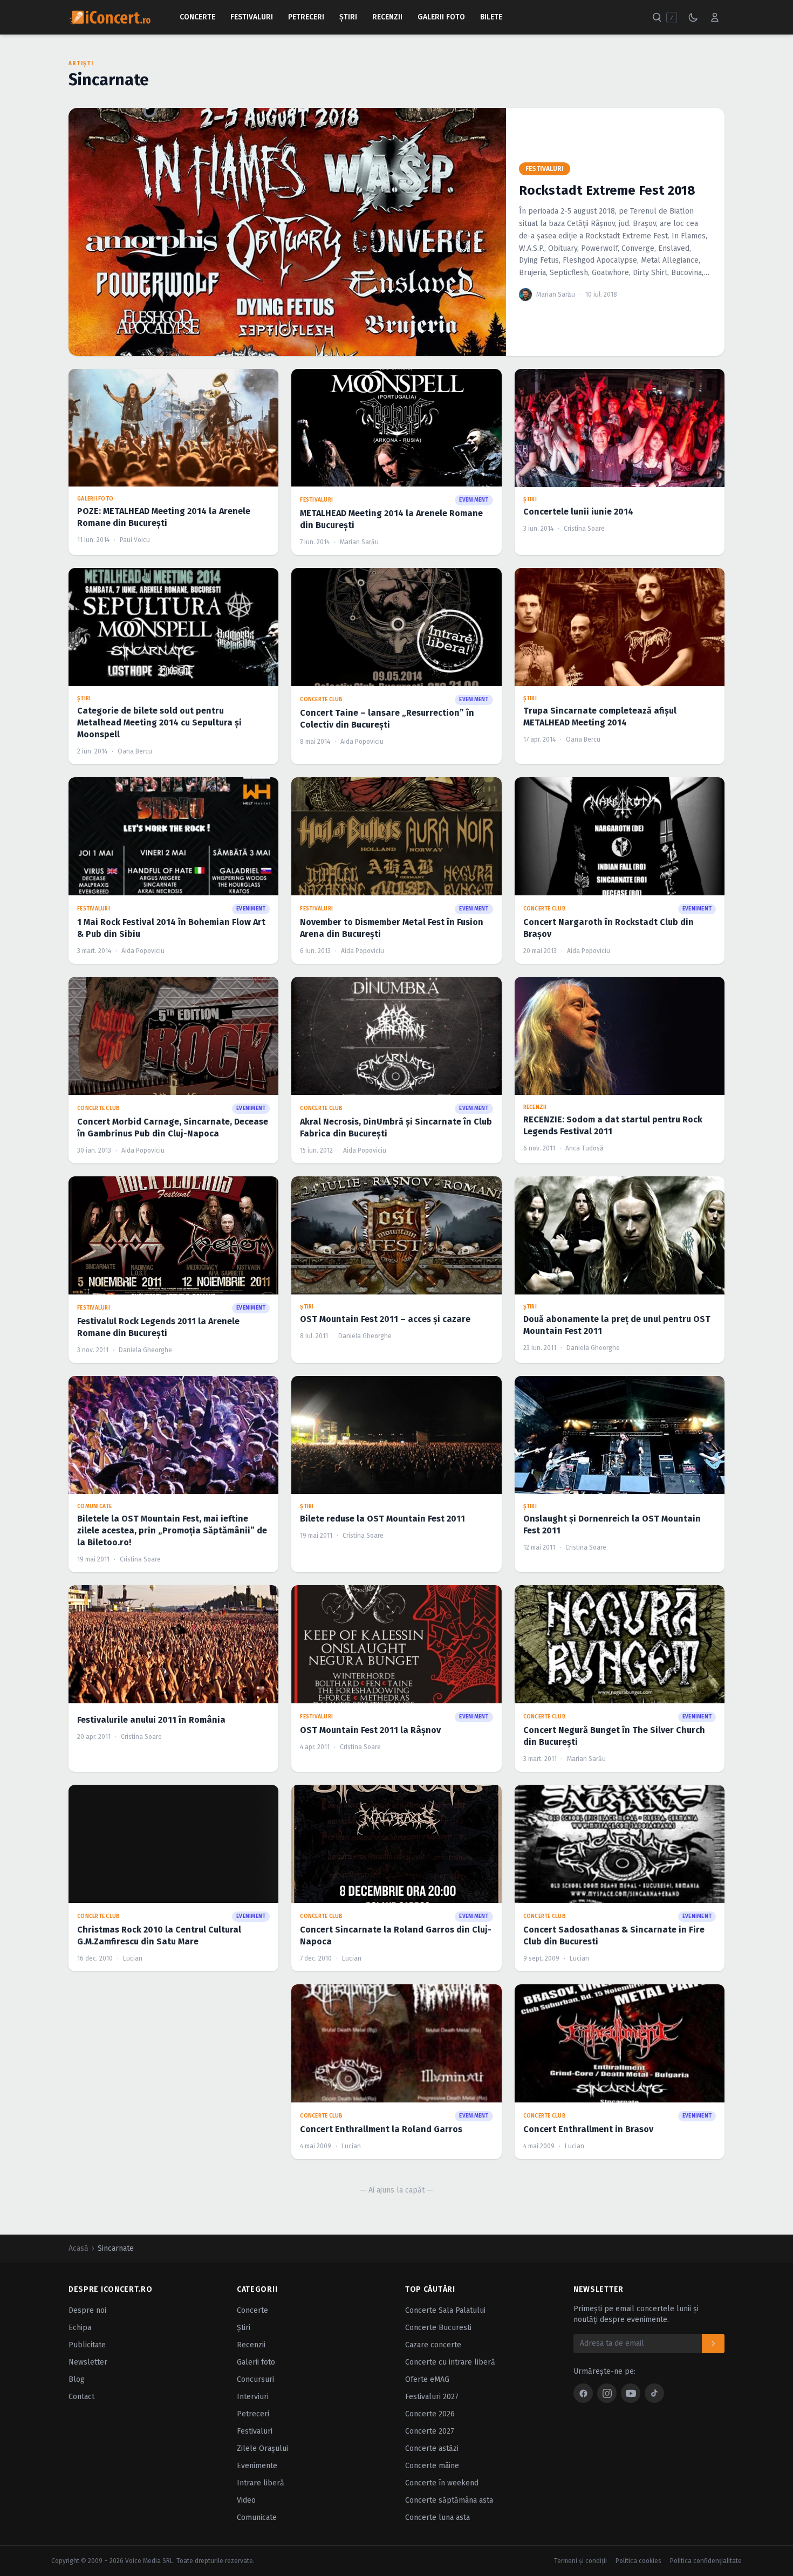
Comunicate (257, 2517)
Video (246, 2500)
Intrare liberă (261, 2483)
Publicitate (87, 2345)
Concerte (197, 17)
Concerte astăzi (432, 2448)
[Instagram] (607, 2393)
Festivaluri (252, 17)
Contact (81, 2397)
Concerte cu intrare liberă (450, 2362)
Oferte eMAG (427, 2379)
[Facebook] (583, 2393)
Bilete (491, 17)
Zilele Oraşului (262, 2448)
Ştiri (348, 17)
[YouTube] (631, 2393)
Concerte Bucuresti (438, 2328)
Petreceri (306, 17)
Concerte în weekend (442, 2483)
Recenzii (387, 17)
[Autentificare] (715, 17)
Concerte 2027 (430, 2431)
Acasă (78, 2248)
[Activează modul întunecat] (693, 17)
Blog (77, 2379)
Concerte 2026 (430, 2414)
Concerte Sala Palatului (445, 2310)
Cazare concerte (433, 2345)
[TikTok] (654, 2393)
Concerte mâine (432, 2466)
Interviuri (253, 2397)
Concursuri (255, 2379)
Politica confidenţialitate (706, 2561)
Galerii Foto (441, 17)
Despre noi (87, 2310)
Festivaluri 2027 (432, 2397)
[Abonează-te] (713, 2344)
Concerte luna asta (437, 2517)
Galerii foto (256, 2362)
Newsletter (88, 2362)
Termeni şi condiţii (580, 2561)
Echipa (80, 2328)
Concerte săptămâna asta (449, 2500)
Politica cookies (638, 2561)
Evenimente (257, 2466)
